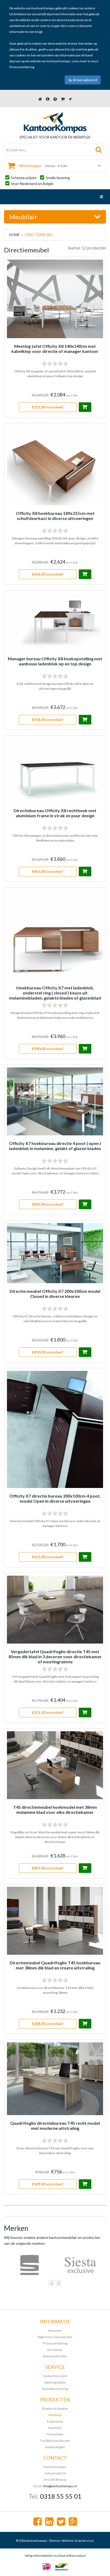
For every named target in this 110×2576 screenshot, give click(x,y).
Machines (55, 2428)
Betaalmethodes (55, 2356)
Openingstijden (55, 2382)
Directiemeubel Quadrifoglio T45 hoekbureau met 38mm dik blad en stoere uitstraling (55, 1965)
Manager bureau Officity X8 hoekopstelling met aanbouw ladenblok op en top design (55, 661)
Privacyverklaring (22, 67)
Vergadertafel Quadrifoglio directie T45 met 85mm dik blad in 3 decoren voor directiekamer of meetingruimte (55, 1657)
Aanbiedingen (55, 2447)
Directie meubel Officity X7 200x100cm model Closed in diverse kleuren (55, 1294)
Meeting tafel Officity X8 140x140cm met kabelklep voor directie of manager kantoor (55, 349)
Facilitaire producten (55, 2441)
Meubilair (55, 2415)
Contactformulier (55, 2376)
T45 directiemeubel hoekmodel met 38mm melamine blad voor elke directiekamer (55, 1810)
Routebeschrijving (55, 2389)
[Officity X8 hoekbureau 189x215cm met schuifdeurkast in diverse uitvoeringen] (55, 504)
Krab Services (84, 2541)
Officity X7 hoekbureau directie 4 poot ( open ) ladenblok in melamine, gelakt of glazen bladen (55, 1146)
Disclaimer (55, 2350)
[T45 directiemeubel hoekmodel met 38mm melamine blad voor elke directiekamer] (55, 1803)
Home (14, 235)
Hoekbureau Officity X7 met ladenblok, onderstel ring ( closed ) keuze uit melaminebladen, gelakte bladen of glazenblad (55, 993)
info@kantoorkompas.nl (60, 2486)
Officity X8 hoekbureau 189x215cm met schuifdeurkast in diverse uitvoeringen (55, 516)
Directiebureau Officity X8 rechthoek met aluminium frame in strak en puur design (55, 813)
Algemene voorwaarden (55, 2337)
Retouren (55, 2330)
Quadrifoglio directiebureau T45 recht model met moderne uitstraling (55, 2126)
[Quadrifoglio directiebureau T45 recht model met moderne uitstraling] (55, 2117)
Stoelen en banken (55, 2409)
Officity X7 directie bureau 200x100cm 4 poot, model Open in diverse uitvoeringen (55, 1498)
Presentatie (55, 2434)
